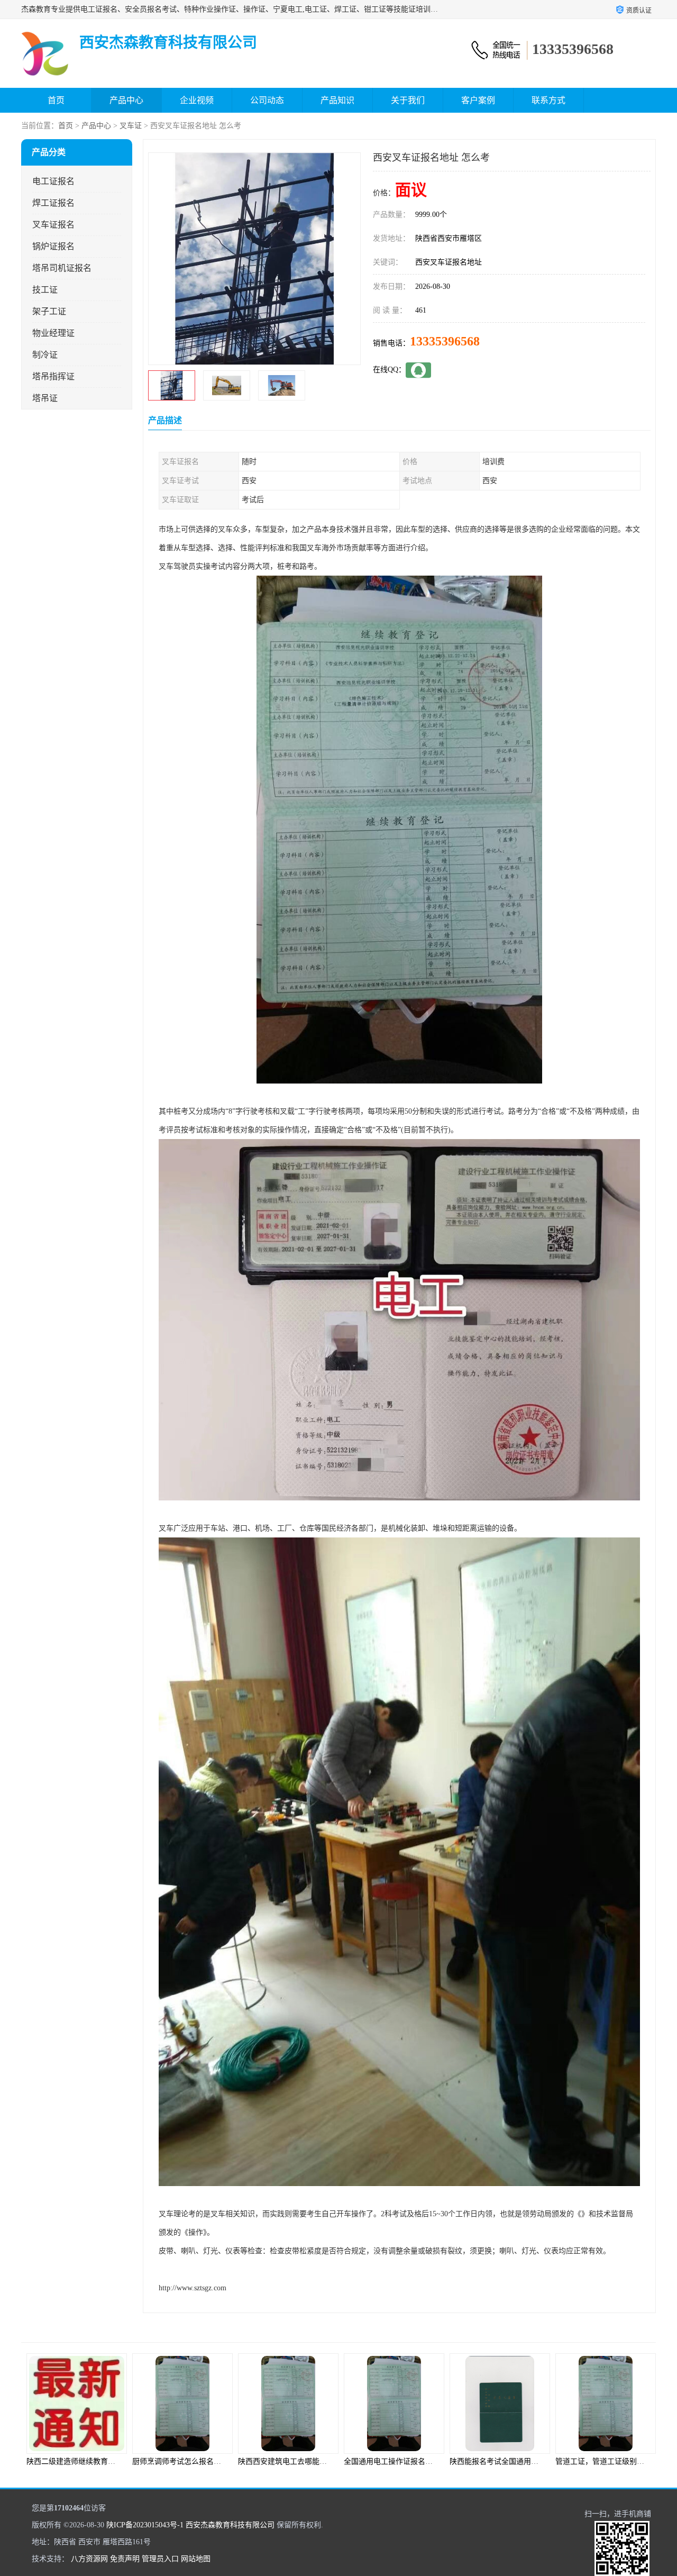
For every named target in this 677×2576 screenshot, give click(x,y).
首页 (56, 100)
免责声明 (125, 2559)
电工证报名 (53, 181)
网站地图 (196, 2559)
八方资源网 (89, 2559)
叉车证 (131, 126)
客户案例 (478, 100)
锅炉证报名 (53, 246)
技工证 (45, 290)
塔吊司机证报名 (62, 268)
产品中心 (126, 100)
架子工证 (49, 311)
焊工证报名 (53, 203)
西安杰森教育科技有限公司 (230, 2525)
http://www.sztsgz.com (193, 2288)
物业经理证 (53, 333)
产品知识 (337, 100)
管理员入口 (160, 2559)
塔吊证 (45, 398)
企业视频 (197, 100)
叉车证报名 (53, 225)
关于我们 (408, 100)
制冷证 (45, 355)
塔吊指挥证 (53, 376)
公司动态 (267, 100)
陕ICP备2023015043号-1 (145, 2525)
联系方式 (548, 100)
